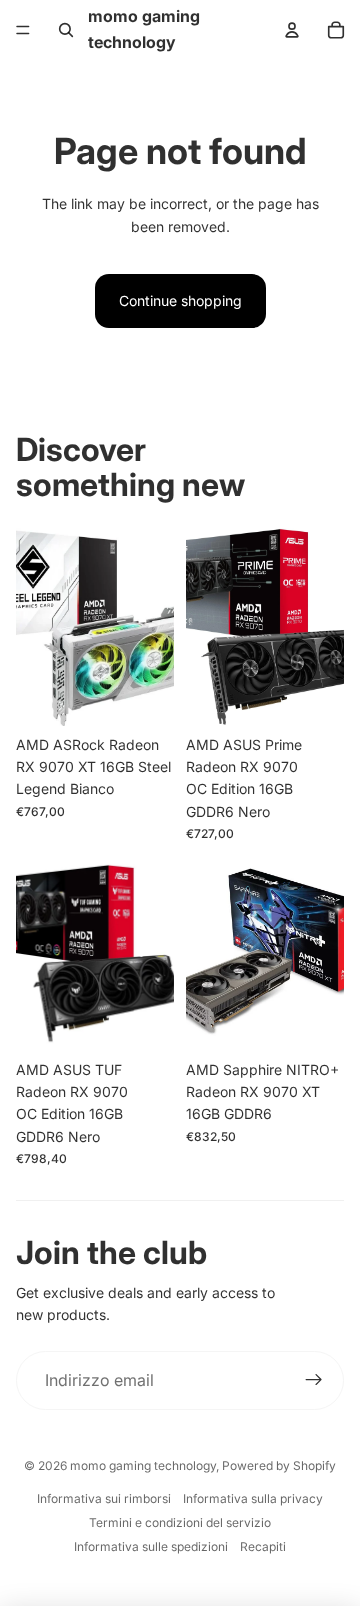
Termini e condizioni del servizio (180, 1522)
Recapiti (263, 1546)
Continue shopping (180, 300)
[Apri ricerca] (66, 30)
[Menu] (23, 30)
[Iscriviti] (314, 1381)
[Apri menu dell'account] (292, 30)
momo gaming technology (143, 1465)
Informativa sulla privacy (253, 1498)
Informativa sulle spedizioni (151, 1546)
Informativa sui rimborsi (104, 1498)
